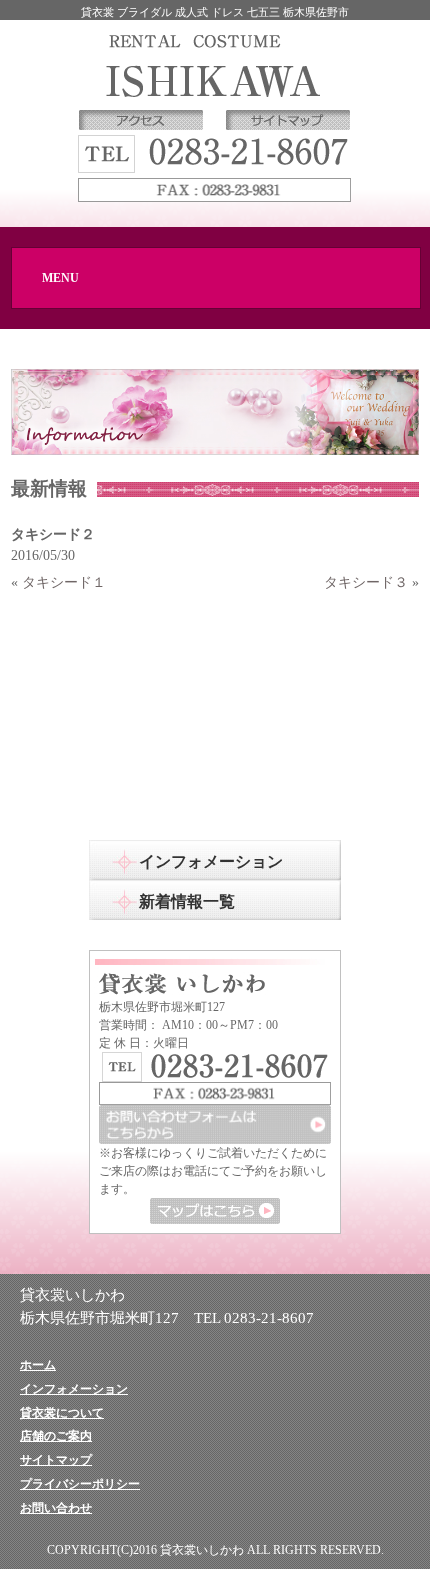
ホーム (38, 1365)
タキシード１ (64, 582)
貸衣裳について (62, 1413)
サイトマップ (56, 1460)
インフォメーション (74, 1389)
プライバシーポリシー (80, 1484)
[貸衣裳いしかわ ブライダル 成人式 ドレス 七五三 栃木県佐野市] (215, 63)
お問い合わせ (56, 1508)
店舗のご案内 (56, 1436)
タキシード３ (366, 582)
